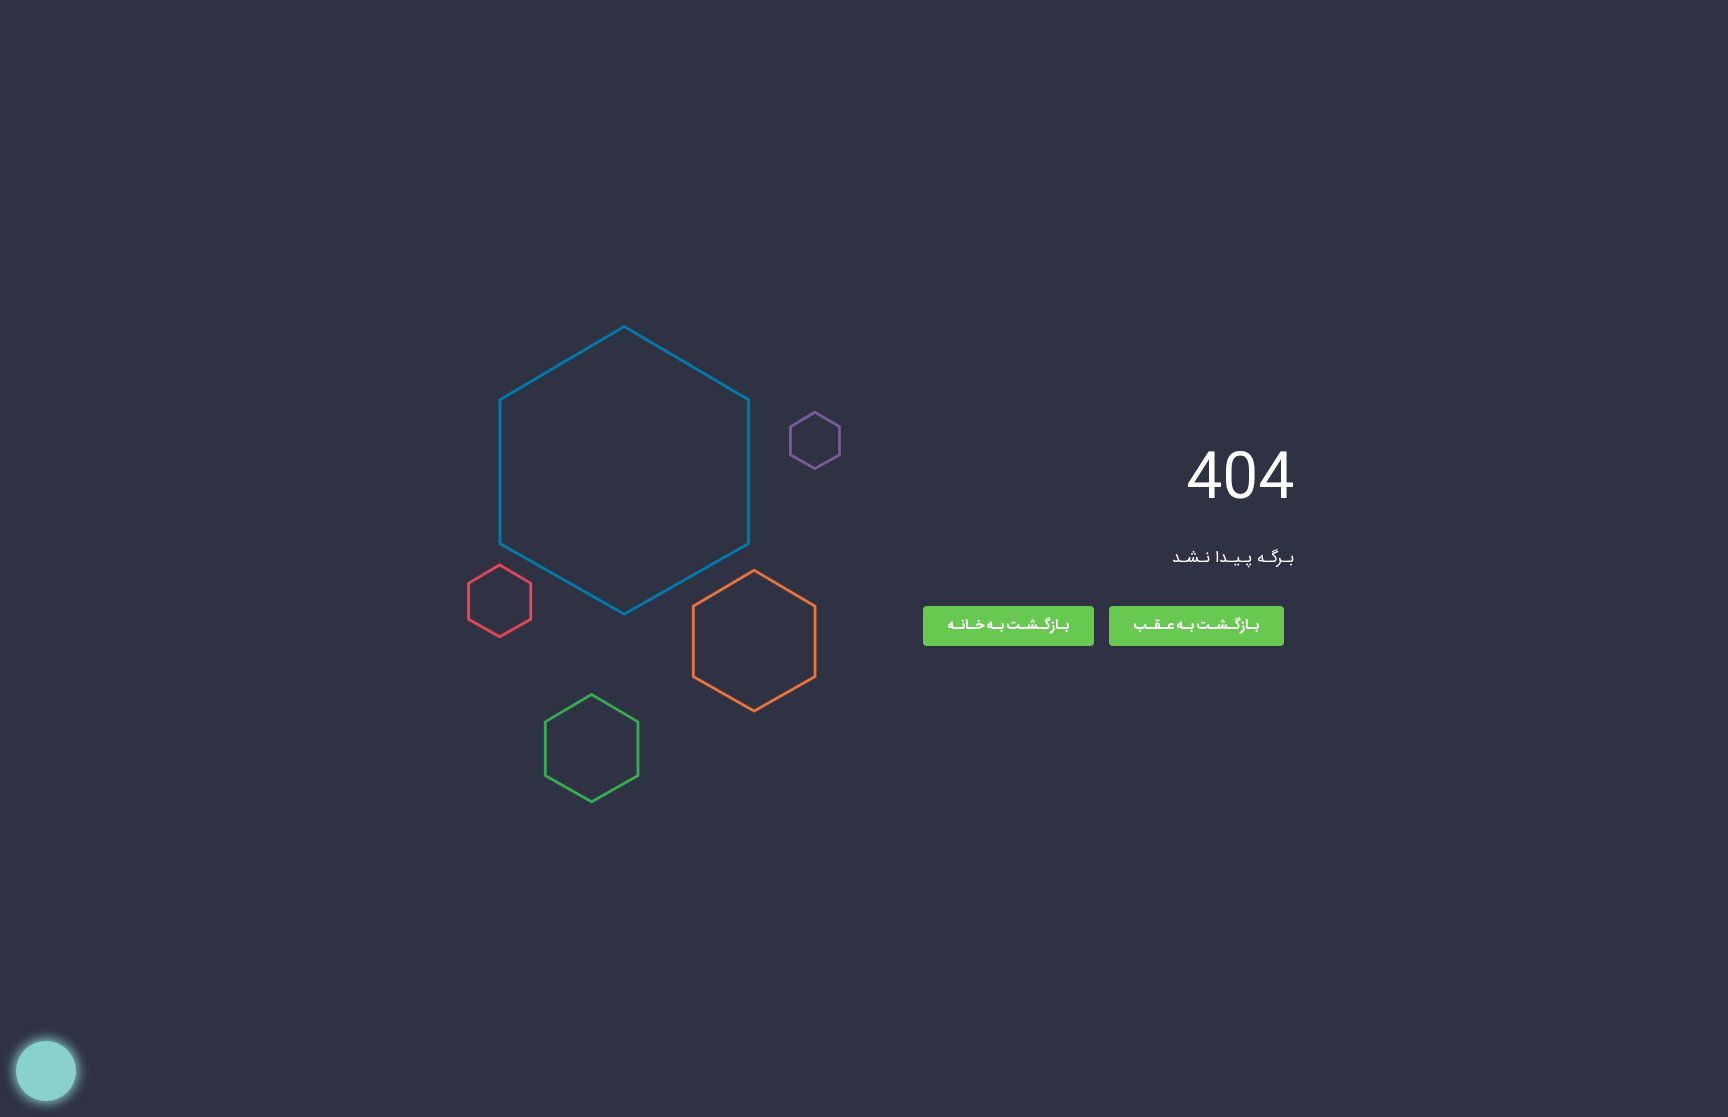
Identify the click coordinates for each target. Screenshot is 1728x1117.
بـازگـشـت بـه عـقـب (1196, 626)
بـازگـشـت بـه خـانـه (1008, 626)
